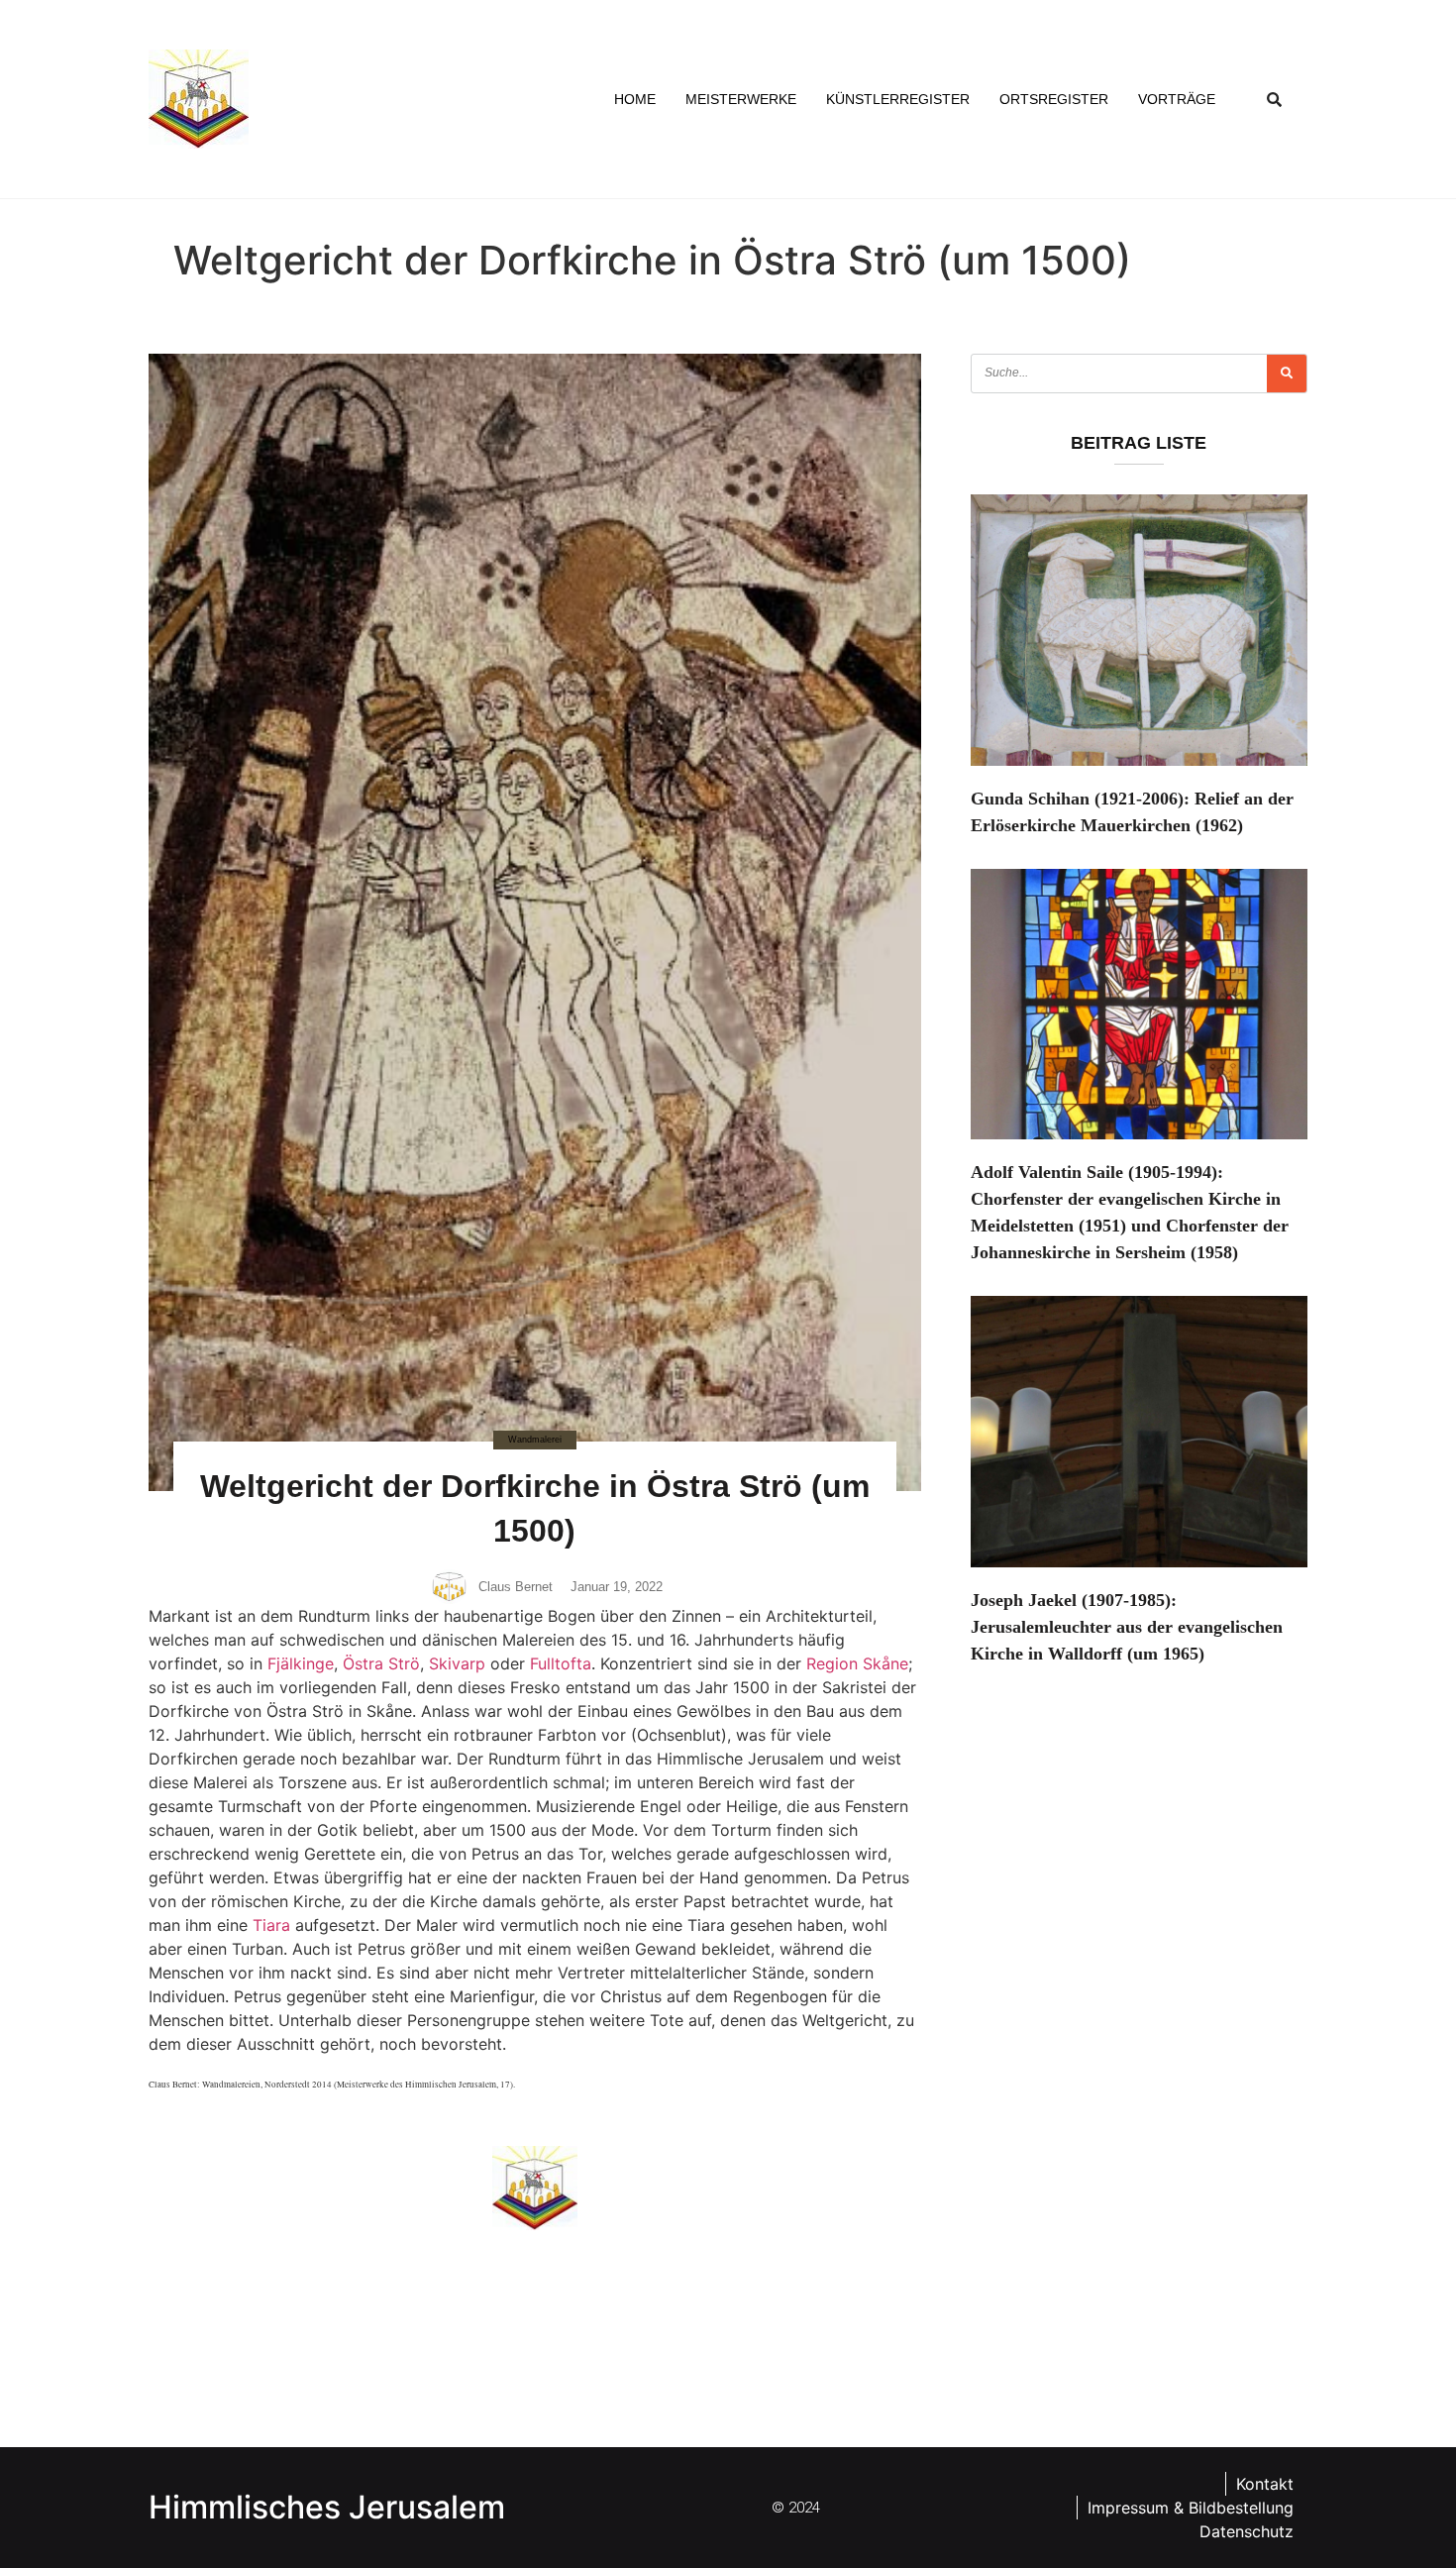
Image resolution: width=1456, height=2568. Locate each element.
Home (635, 99)
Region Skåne (857, 1663)
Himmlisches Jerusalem (327, 2507)
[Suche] (1287, 374)
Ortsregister (1054, 99)
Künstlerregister (898, 99)
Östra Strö (381, 1663)
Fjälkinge (301, 1663)
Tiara (271, 1925)
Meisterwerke (741, 99)
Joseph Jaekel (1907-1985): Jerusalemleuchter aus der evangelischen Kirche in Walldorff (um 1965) (1127, 1627)
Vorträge (1177, 99)
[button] (1275, 99)
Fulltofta (561, 1663)
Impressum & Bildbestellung (1191, 2508)
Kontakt (1265, 2484)
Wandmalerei (535, 1440)
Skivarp (457, 1663)
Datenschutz (1247, 2531)
